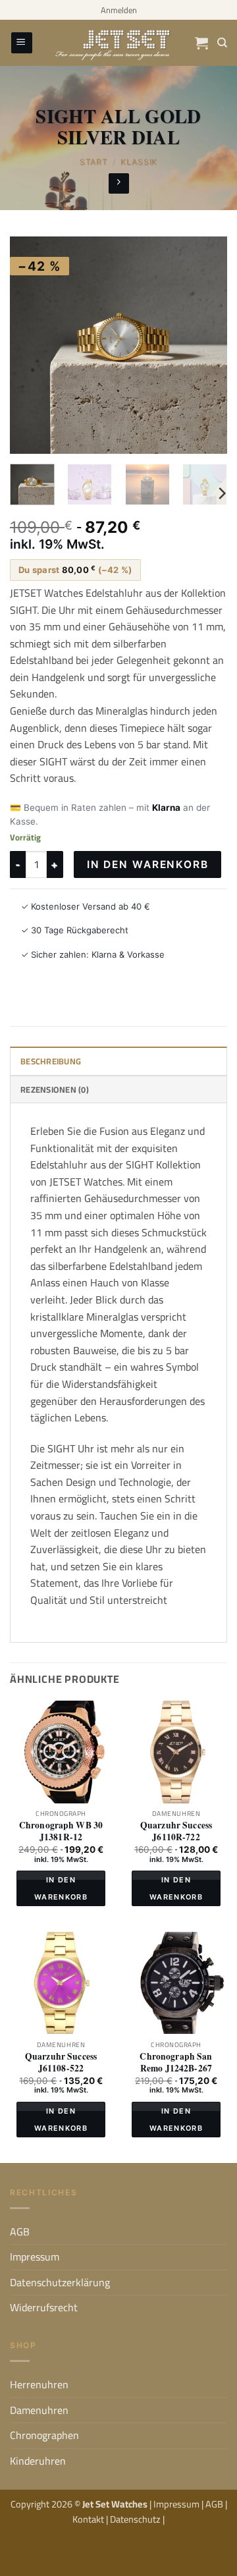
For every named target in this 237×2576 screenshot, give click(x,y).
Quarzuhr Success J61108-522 (61, 2063)
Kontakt (89, 2519)
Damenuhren (39, 2410)
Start (94, 162)
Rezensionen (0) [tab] (55, 1089)
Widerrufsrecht (44, 2307)
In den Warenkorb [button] (61, 1888)
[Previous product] (119, 183)
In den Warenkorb (148, 864)
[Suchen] (222, 43)
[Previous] (31, 345)
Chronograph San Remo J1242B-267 (176, 2063)
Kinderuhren (38, 2461)
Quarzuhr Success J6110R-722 (176, 1831)
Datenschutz (136, 2519)
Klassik (139, 162)
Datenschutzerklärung (60, 2282)
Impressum (35, 2257)
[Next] (206, 345)
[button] (119, 10)
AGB (20, 2232)
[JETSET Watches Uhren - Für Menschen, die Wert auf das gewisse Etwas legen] (118, 43)
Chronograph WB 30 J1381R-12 (61, 1831)
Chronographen (44, 2435)
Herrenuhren (39, 2384)
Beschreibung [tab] (51, 1061)
